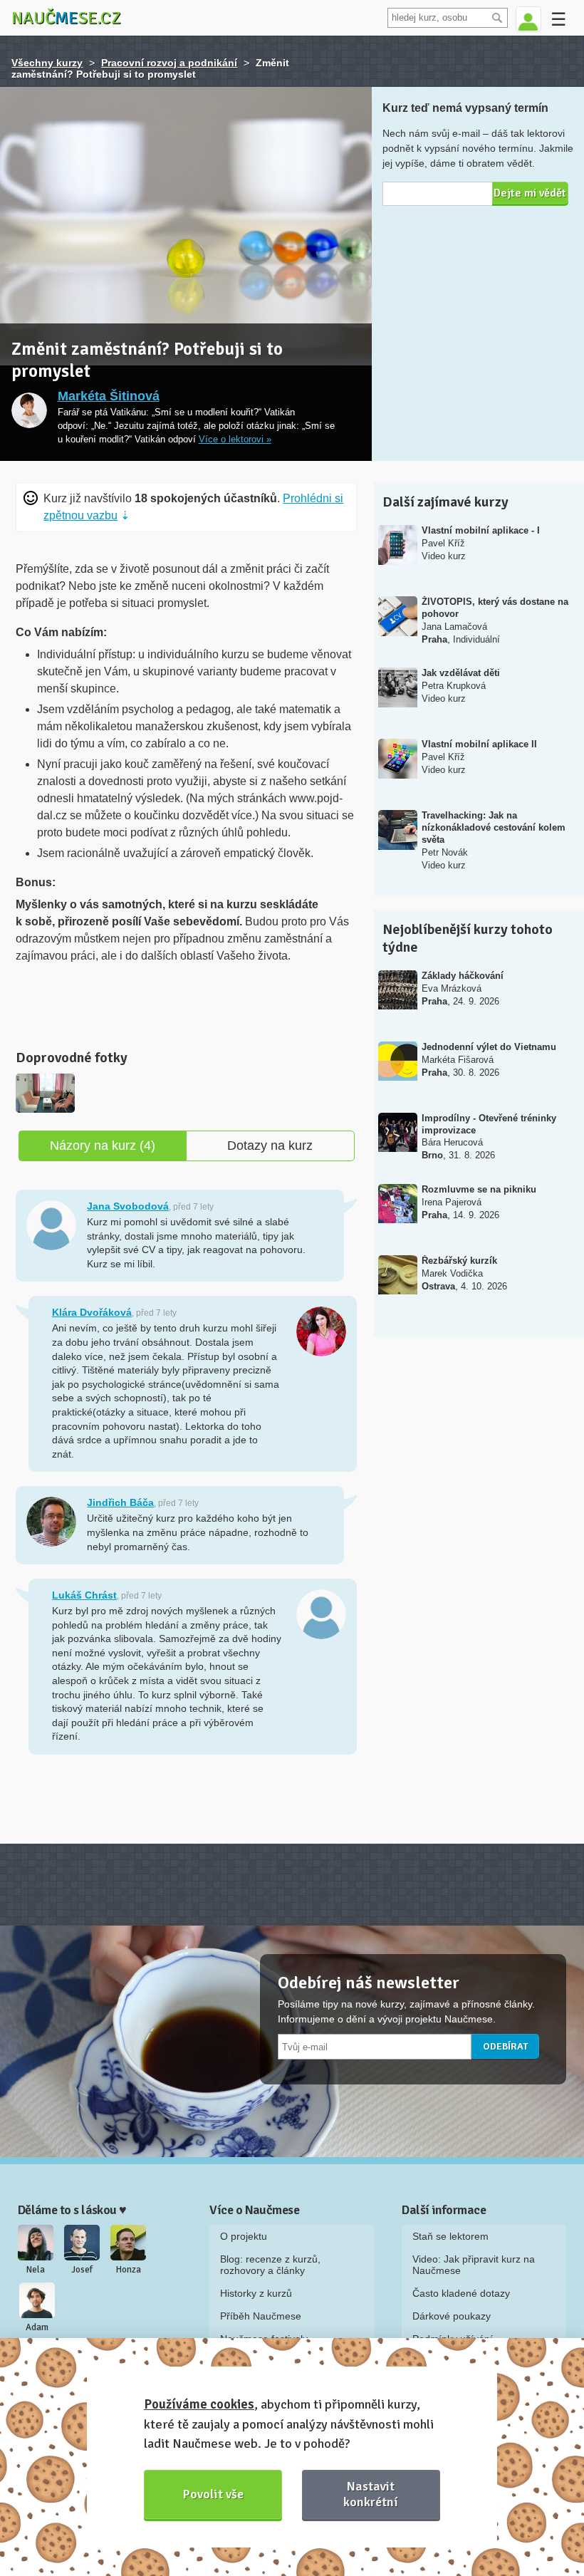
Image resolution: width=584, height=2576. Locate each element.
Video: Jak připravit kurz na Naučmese (474, 2265)
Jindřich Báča (120, 1502)
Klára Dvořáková (92, 1312)
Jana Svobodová (128, 1206)
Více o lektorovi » (235, 440)
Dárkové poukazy (452, 2316)
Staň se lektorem (450, 2236)
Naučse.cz (66, 18)
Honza (129, 2270)
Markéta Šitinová (109, 396)
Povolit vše (213, 2494)
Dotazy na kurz (270, 1146)
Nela (36, 2270)
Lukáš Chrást (84, 1595)
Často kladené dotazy (461, 2293)
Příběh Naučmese (261, 2316)
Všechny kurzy (47, 63)
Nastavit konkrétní (371, 2494)
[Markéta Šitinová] (29, 410)
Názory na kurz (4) (103, 1146)
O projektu (244, 2236)
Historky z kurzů (256, 2293)
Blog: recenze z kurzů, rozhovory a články (270, 2265)
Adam (37, 2327)
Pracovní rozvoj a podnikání (169, 63)
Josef (82, 2270)
